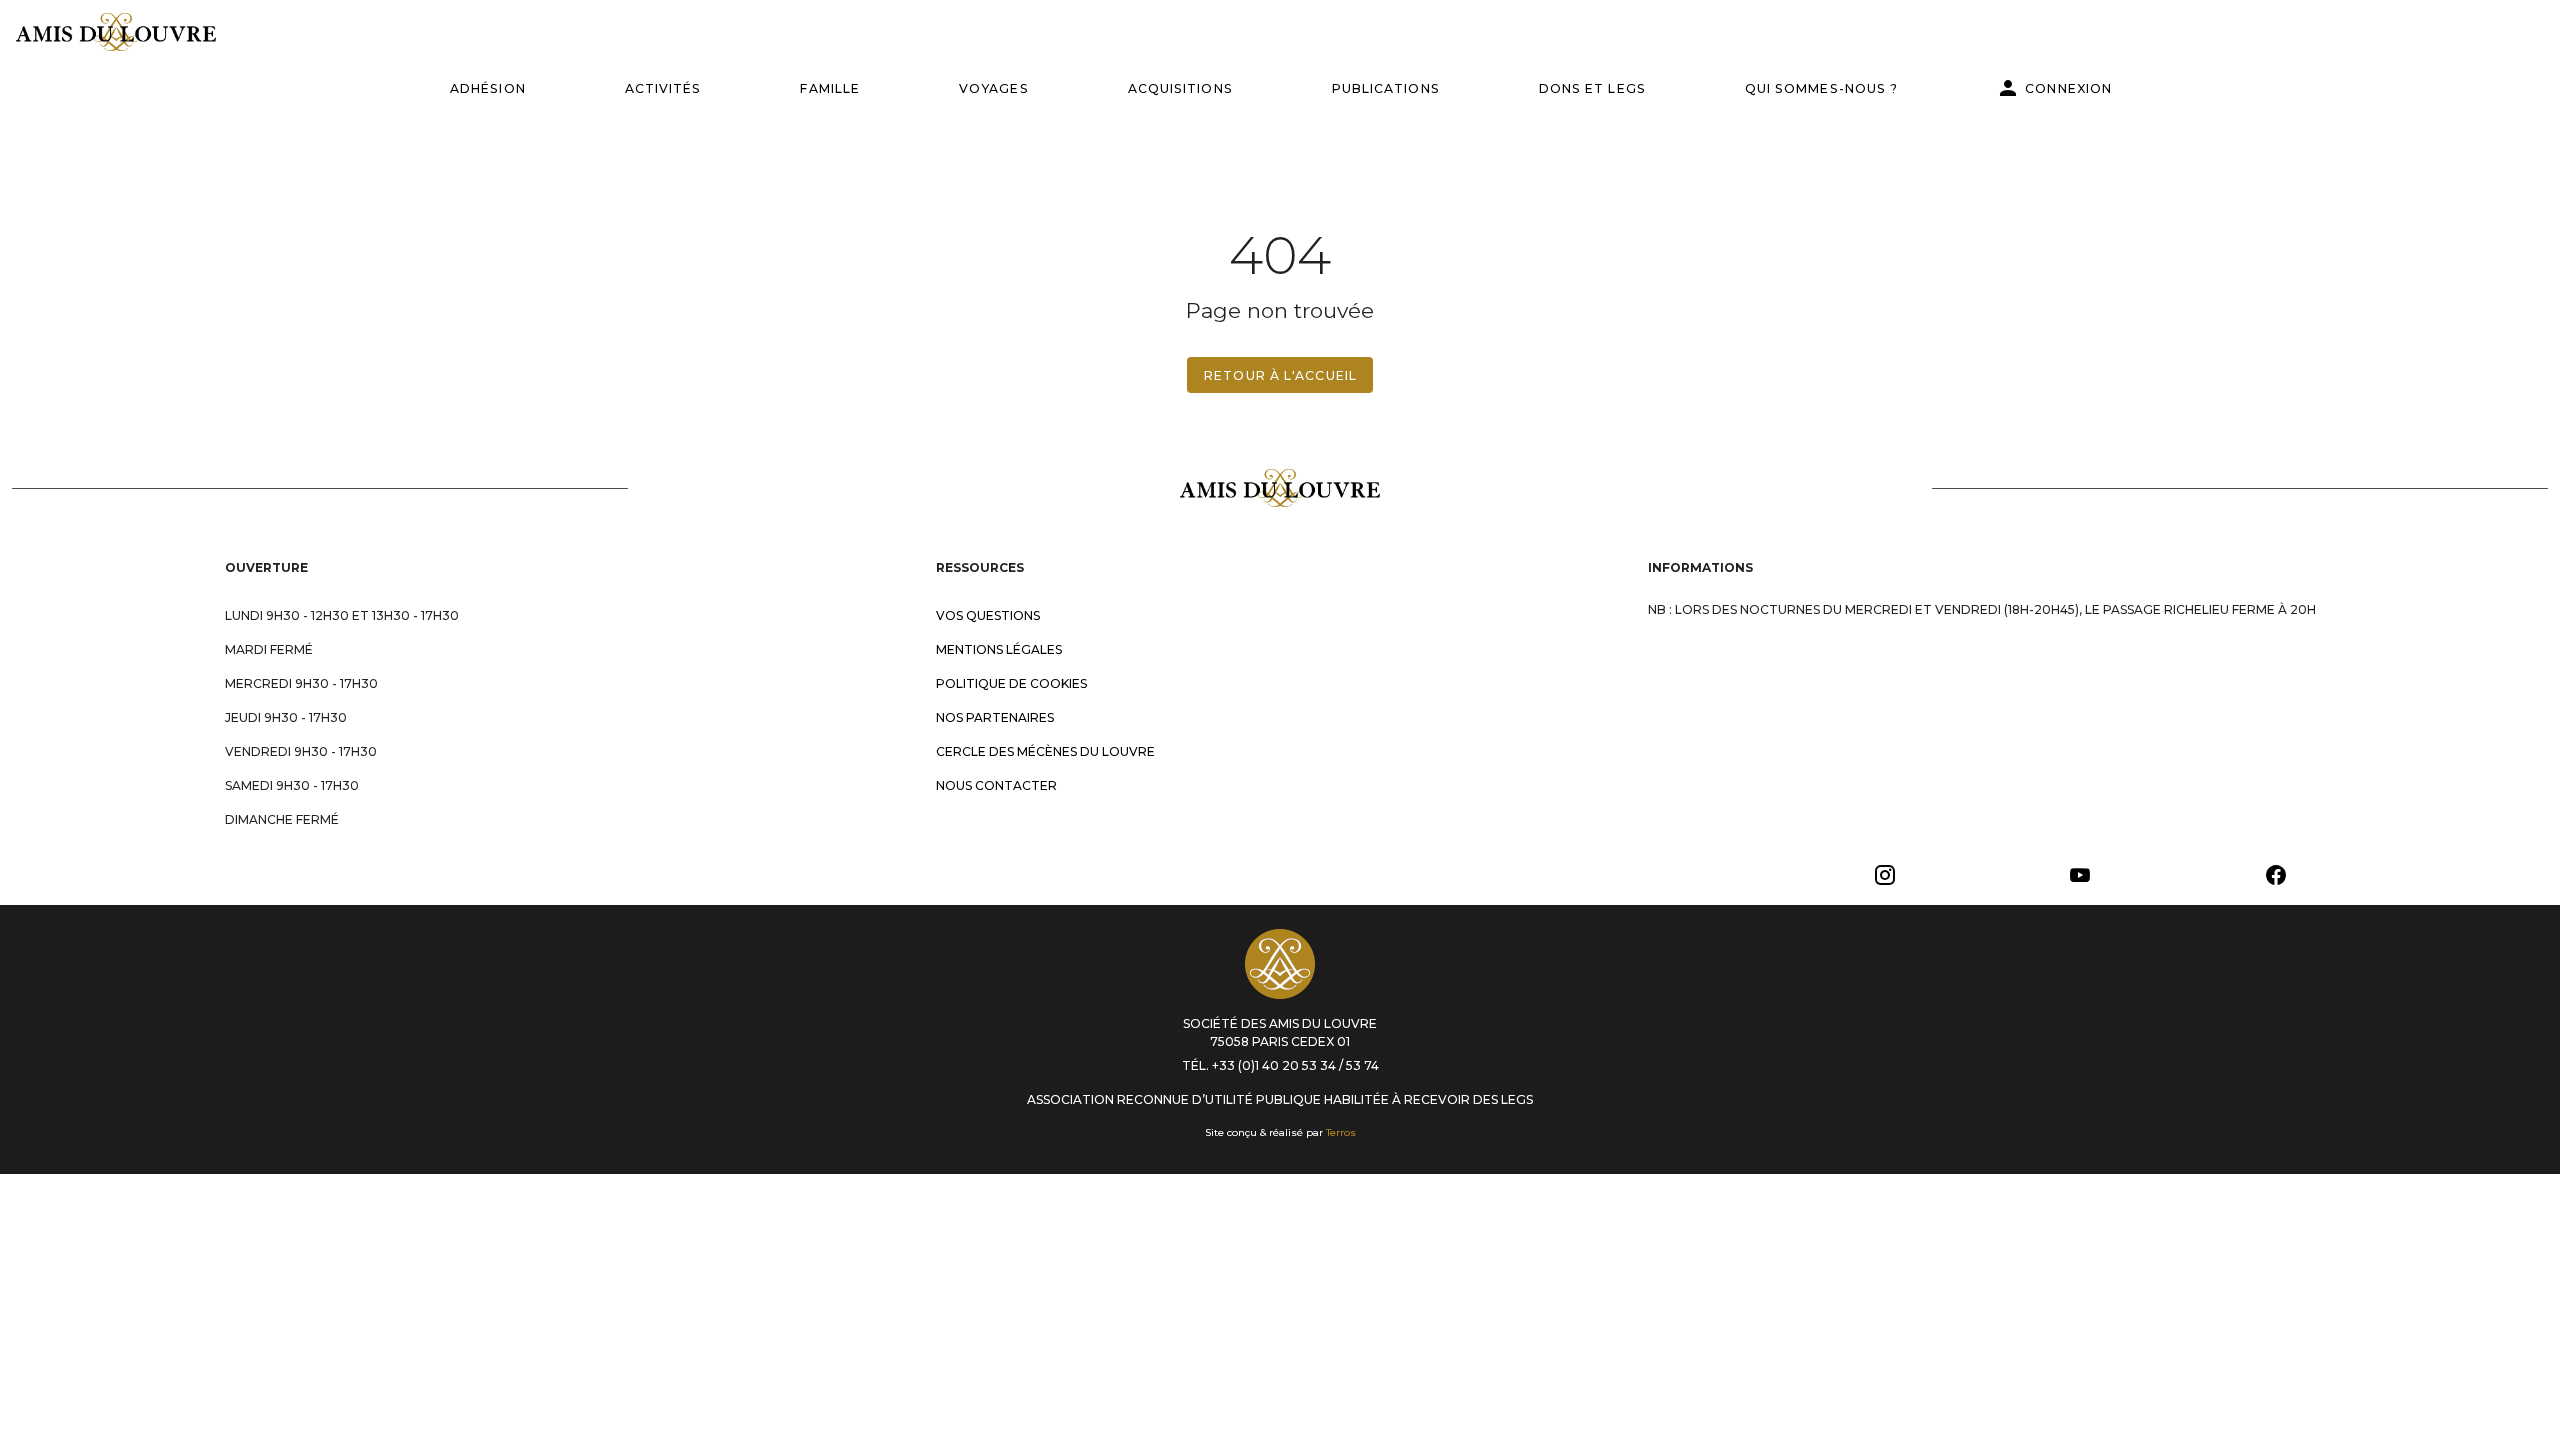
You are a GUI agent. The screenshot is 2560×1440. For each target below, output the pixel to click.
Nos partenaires (995, 717)
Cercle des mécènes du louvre (1045, 751)
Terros (1341, 1132)
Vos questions (988, 615)
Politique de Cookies (1011, 683)
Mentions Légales (999, 649)
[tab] (487, 88)
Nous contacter (996, 785)
